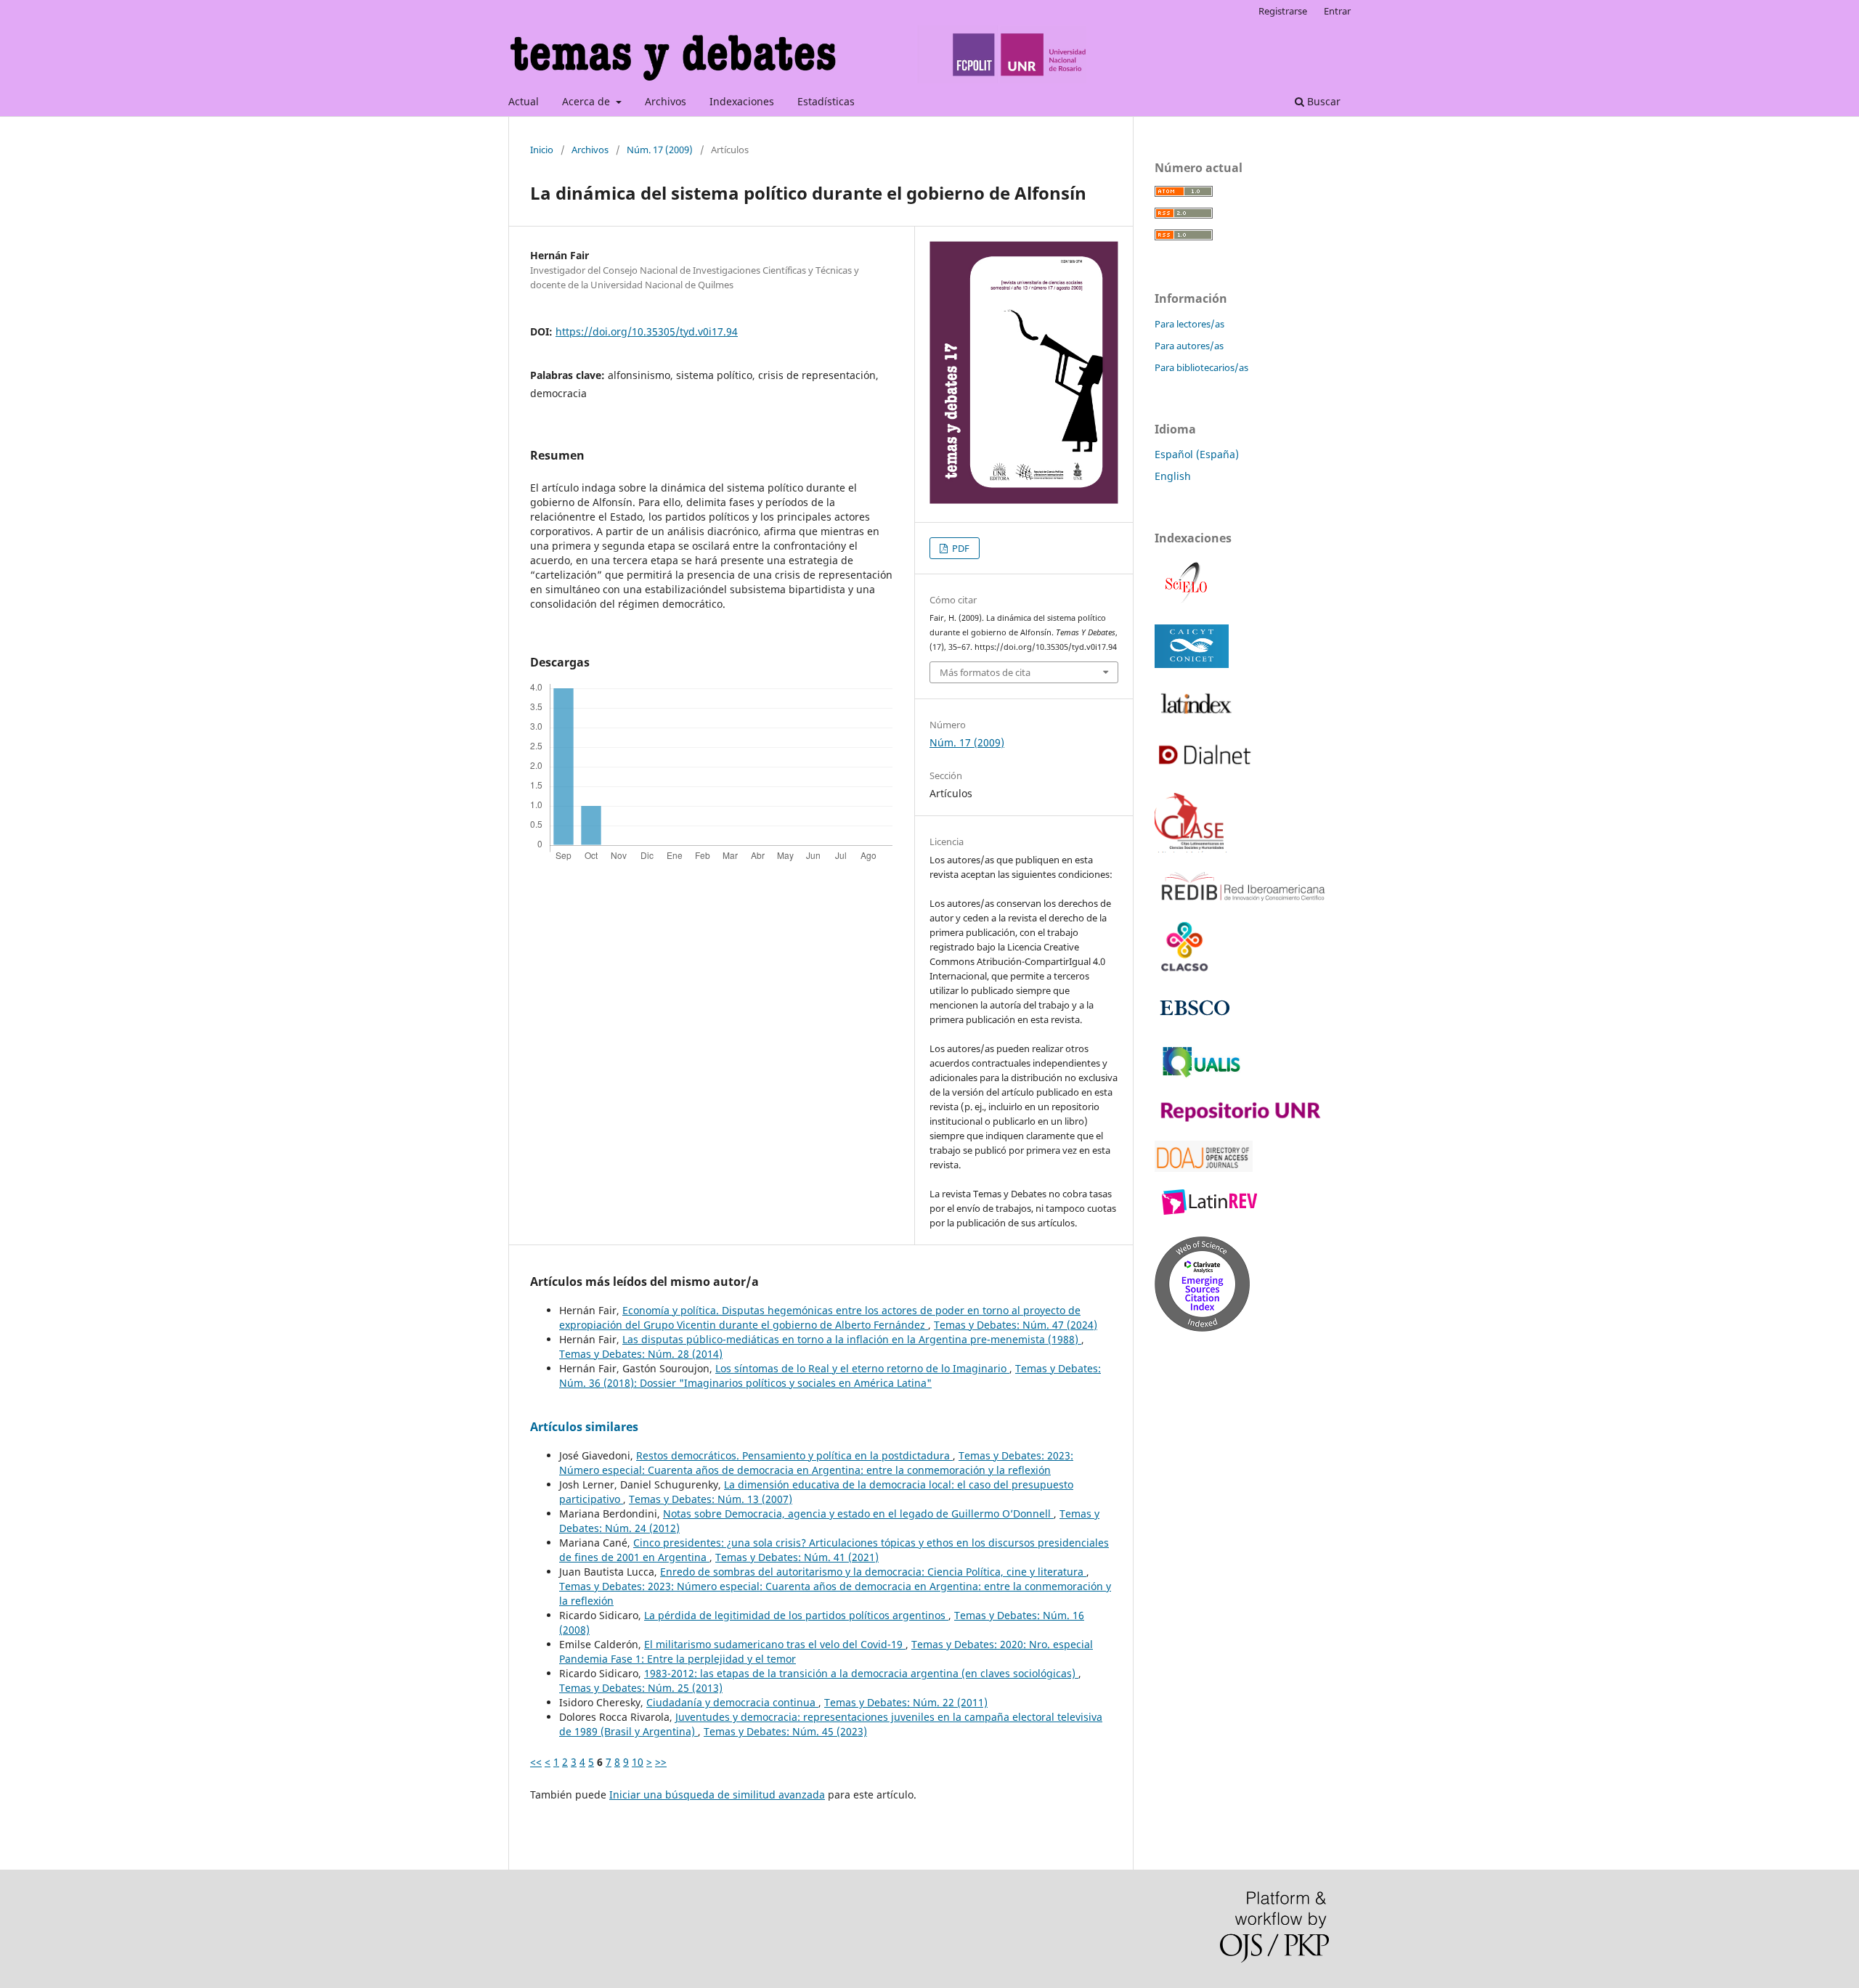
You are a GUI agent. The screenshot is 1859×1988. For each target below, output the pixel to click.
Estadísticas (826, 101)
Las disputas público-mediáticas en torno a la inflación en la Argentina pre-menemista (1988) (852, 1339)
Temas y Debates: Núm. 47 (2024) (1016, 1325)
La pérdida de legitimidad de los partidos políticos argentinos (796, 1615)
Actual (524, 101)
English (1173, 476)
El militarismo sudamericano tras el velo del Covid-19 (775, 1644)
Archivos (666, 101)
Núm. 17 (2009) (660, 150)
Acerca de (587, 101)
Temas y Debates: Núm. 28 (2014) (641, 1354)
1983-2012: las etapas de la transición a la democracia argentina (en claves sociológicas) (861, 1673)
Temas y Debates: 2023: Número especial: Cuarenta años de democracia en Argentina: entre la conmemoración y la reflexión (816, 1463)
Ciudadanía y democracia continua (732, 1702)
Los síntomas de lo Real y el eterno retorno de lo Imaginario (862, 1368)
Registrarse (1283, 11)
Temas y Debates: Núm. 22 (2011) (906, 1702)
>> (661, 1762)
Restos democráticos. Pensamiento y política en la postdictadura (794, 1455)
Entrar (1337, 11)
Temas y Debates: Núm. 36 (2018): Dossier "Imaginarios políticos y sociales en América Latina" (830, 1376)
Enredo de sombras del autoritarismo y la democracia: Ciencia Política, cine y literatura (873, 1572)
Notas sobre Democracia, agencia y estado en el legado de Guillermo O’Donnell (858, 1514)
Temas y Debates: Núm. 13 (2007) (711, 1499)
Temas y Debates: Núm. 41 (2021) (797, 1557)
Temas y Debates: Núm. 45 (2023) (785, 1731)
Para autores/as (1189, 346)
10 (638, 1762)
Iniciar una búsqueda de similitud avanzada (717, 1795)
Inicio (542, 150)
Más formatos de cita (985, 672)
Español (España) (1197, 454)
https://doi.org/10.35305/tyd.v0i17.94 (647, 331)
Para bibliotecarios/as (1201, 367)
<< (536, 1762)
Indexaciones (742, 101)
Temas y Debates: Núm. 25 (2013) (641, 1688)
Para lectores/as (1189, 324)
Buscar (1322, 101)
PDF (960, 548)
